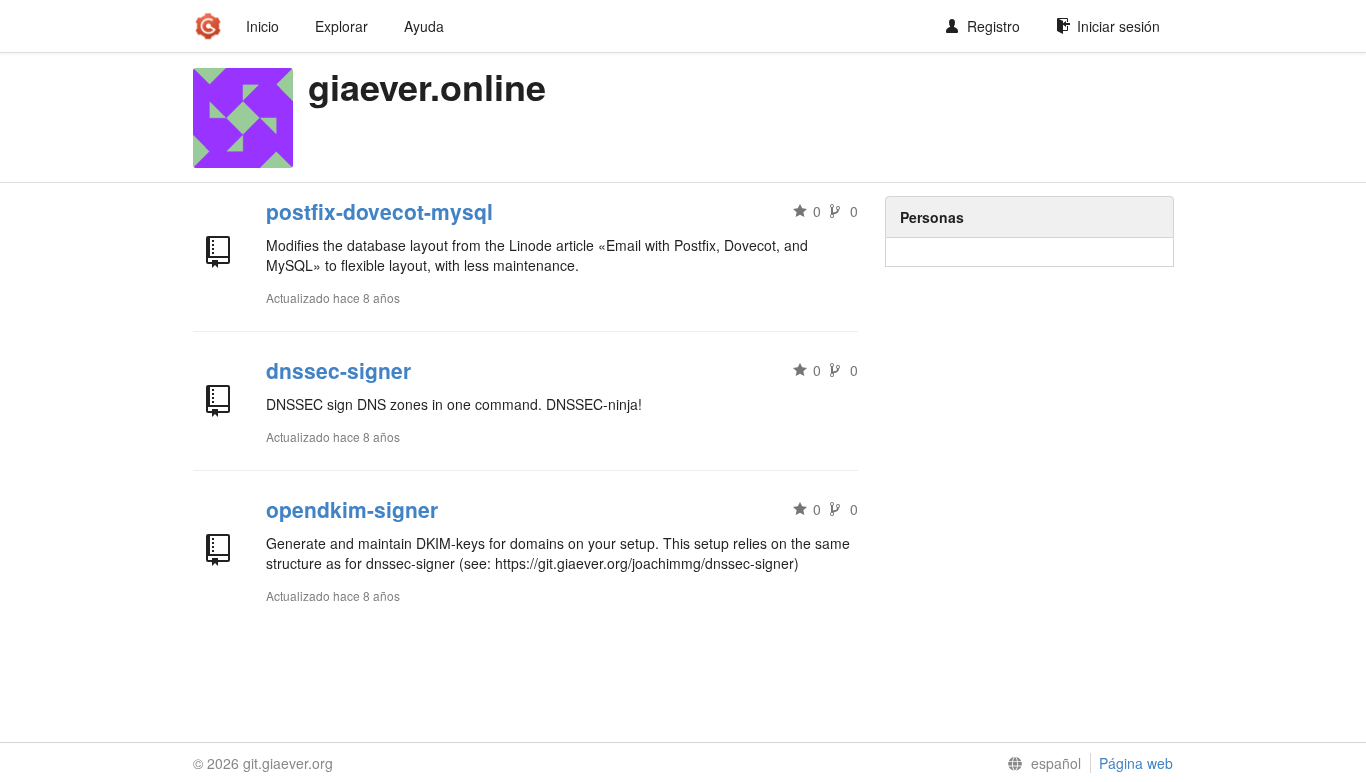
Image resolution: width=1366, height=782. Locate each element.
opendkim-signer (352, 509)
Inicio (262, 26)
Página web (1136, 763)
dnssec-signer (338, 370)
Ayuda (424, 26)
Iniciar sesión (1118, 26)
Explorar (341, 26)
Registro (993, 26)
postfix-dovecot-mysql (379, 211)
